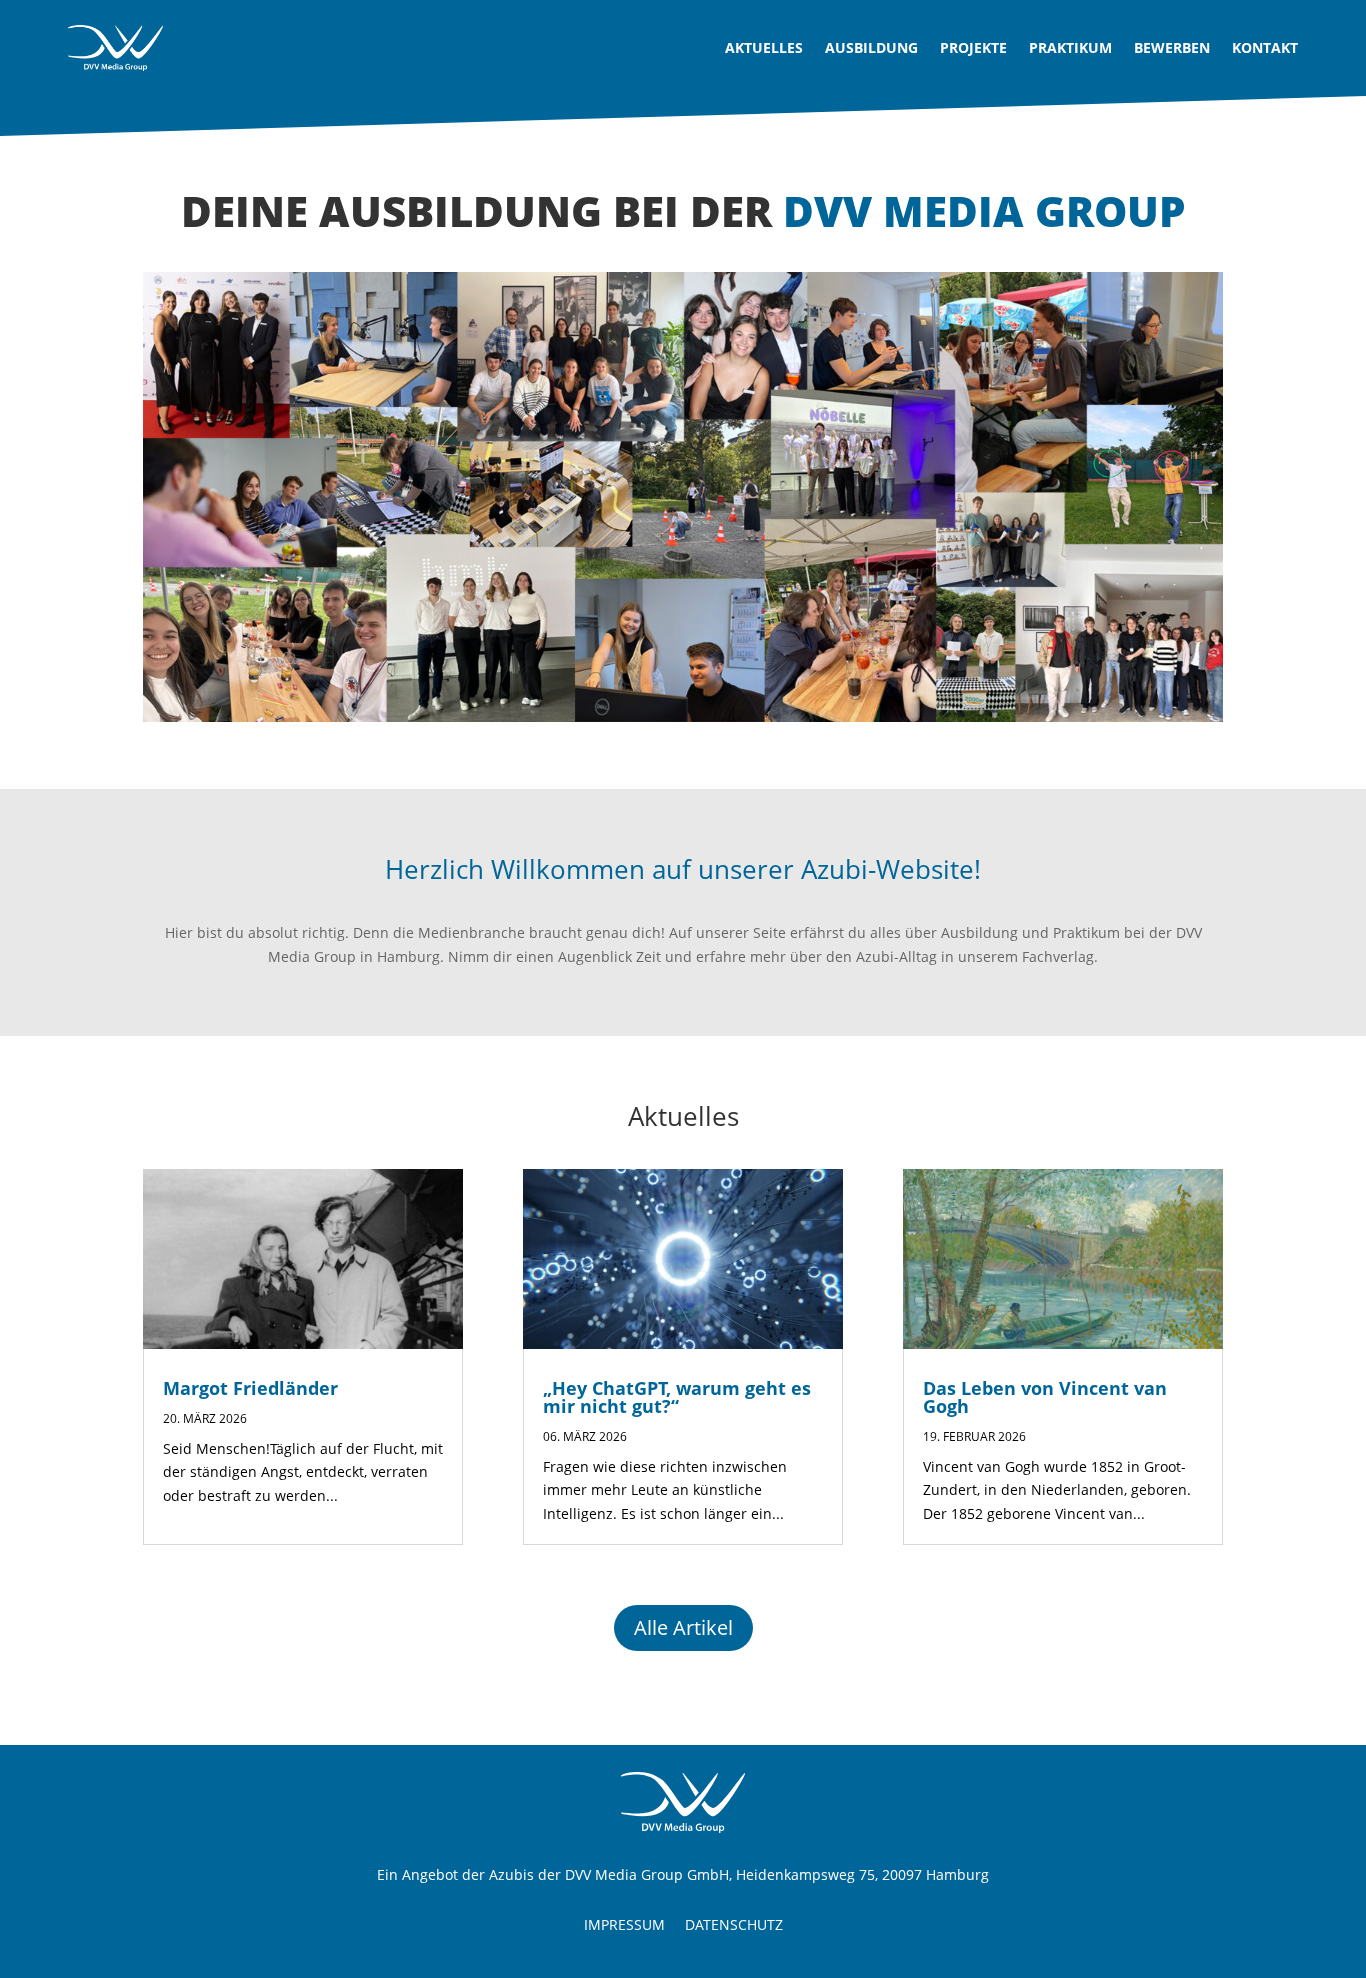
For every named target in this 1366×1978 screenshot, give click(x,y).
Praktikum (1070, 47)
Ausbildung (871, 47)
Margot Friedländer (250, 1388)
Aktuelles (764, 47)
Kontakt (1265, 47)
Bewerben (1172, 47)
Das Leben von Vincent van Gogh (1045, 1397)
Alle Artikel (683, 1627)
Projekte (973, 47)
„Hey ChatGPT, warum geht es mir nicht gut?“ (677, 1397)
